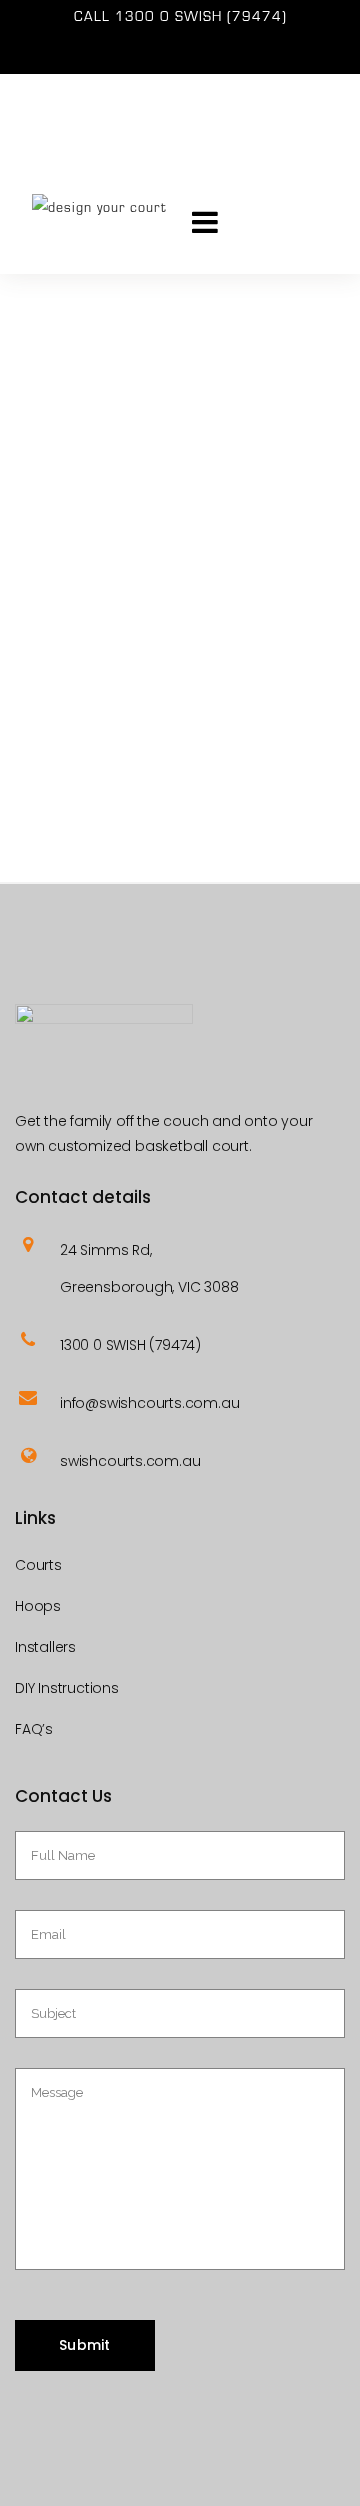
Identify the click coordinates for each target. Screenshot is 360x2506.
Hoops (38, 1606)
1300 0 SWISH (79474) (201, 16)
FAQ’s (34, 1729)
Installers (45, 1647)
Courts (38, 1565)
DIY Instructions (67, 1688)
